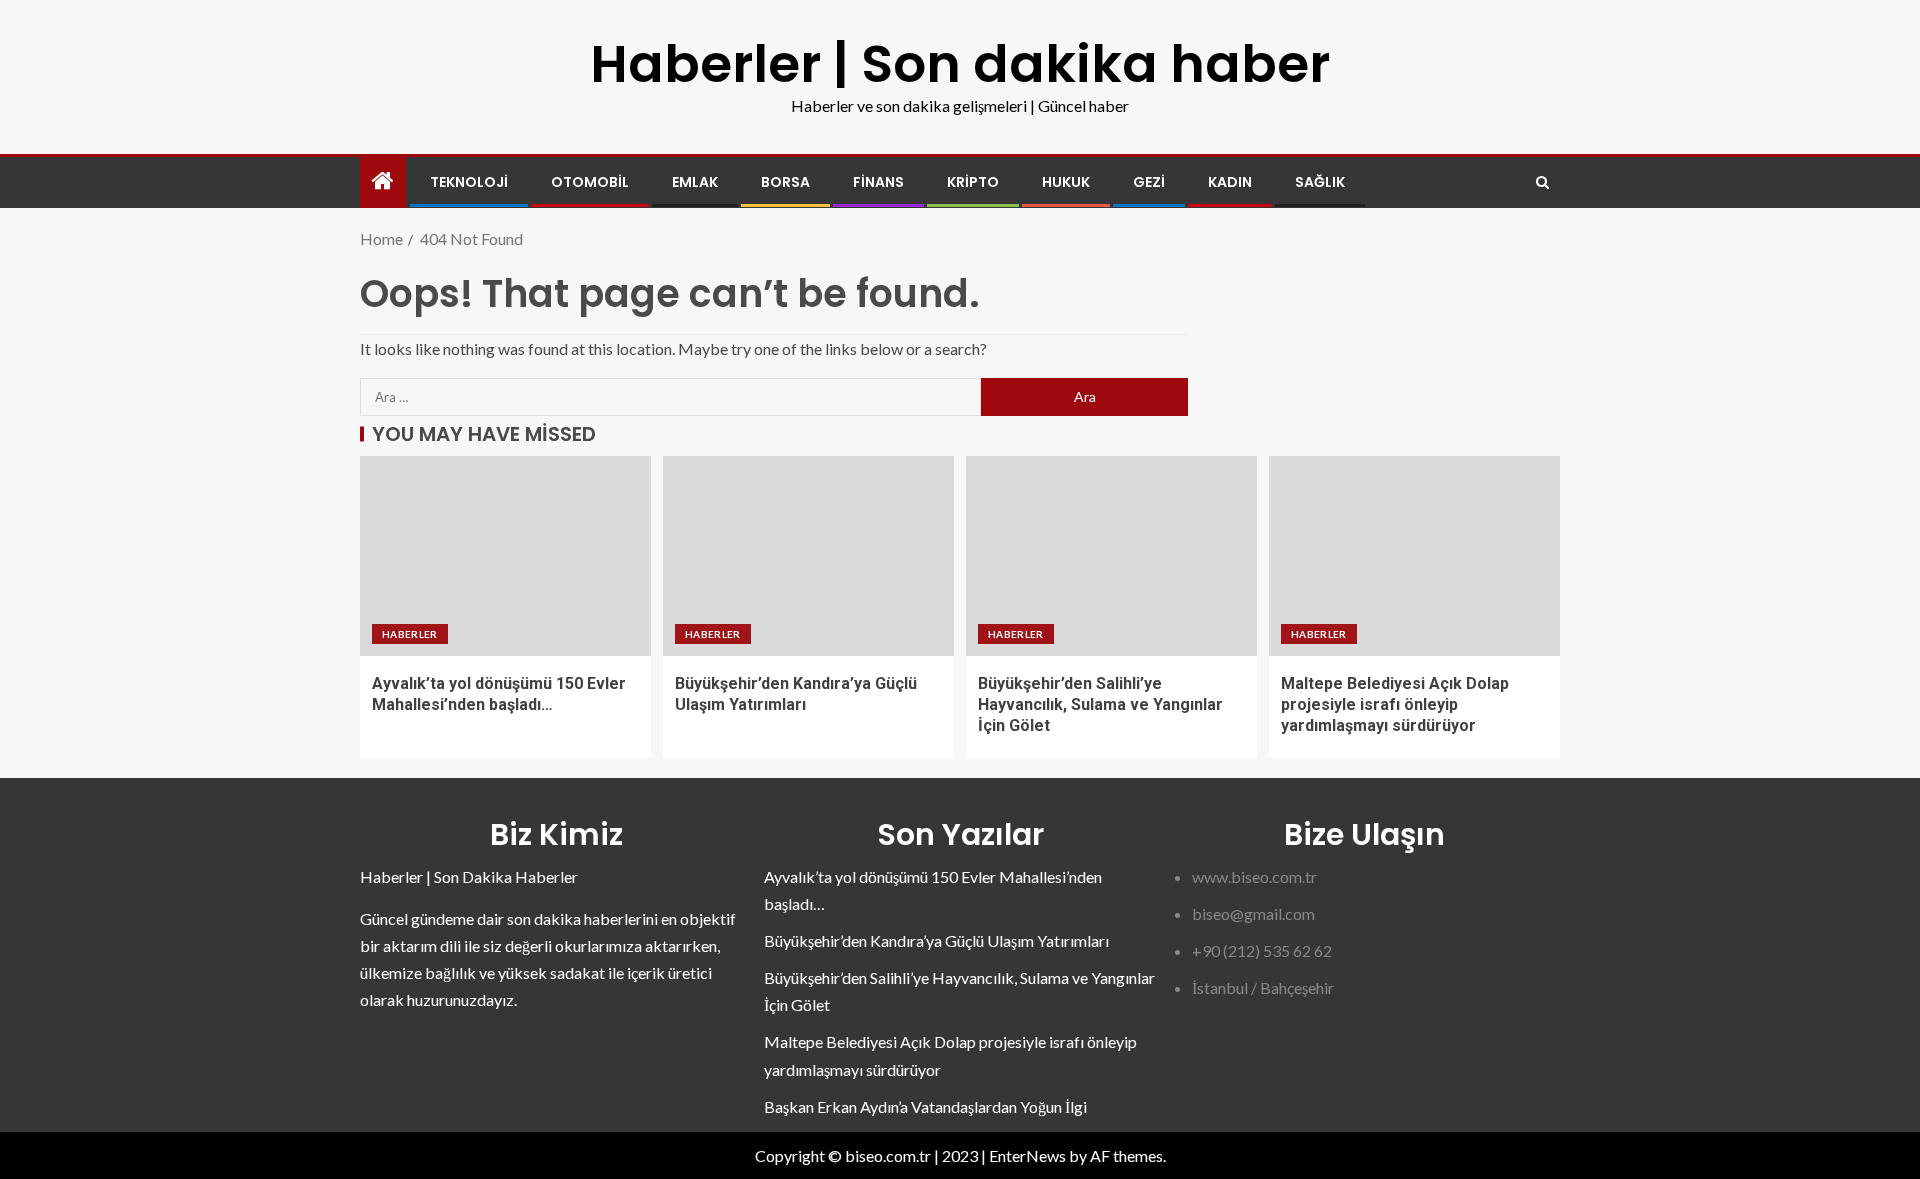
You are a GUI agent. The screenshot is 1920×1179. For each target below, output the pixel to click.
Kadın (1230, 182)
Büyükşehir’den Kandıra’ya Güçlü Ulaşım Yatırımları (936, 940)
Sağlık (1320, 182)
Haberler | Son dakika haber (960, 63)
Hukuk (1066, 182)
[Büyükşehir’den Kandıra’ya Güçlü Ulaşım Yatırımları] (808, 556)
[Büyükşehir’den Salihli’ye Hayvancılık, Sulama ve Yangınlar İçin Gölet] (1111, 556)
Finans (878, 182)
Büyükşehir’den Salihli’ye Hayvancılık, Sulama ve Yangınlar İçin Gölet (1100, 705)
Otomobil (590, 182)
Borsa (785, 182)
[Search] (1542, 182)
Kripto (973, 182)
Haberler (410, 634)
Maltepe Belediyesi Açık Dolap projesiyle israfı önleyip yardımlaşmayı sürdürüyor (1395, 705)
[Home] (383, 181)
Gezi (1149, 182)
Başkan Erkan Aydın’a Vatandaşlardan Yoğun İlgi (925, 1106)
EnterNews (1027, 1155)
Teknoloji (469, 182)
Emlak (695, 182)
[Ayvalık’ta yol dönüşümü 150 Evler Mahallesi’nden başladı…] (505, 556)
